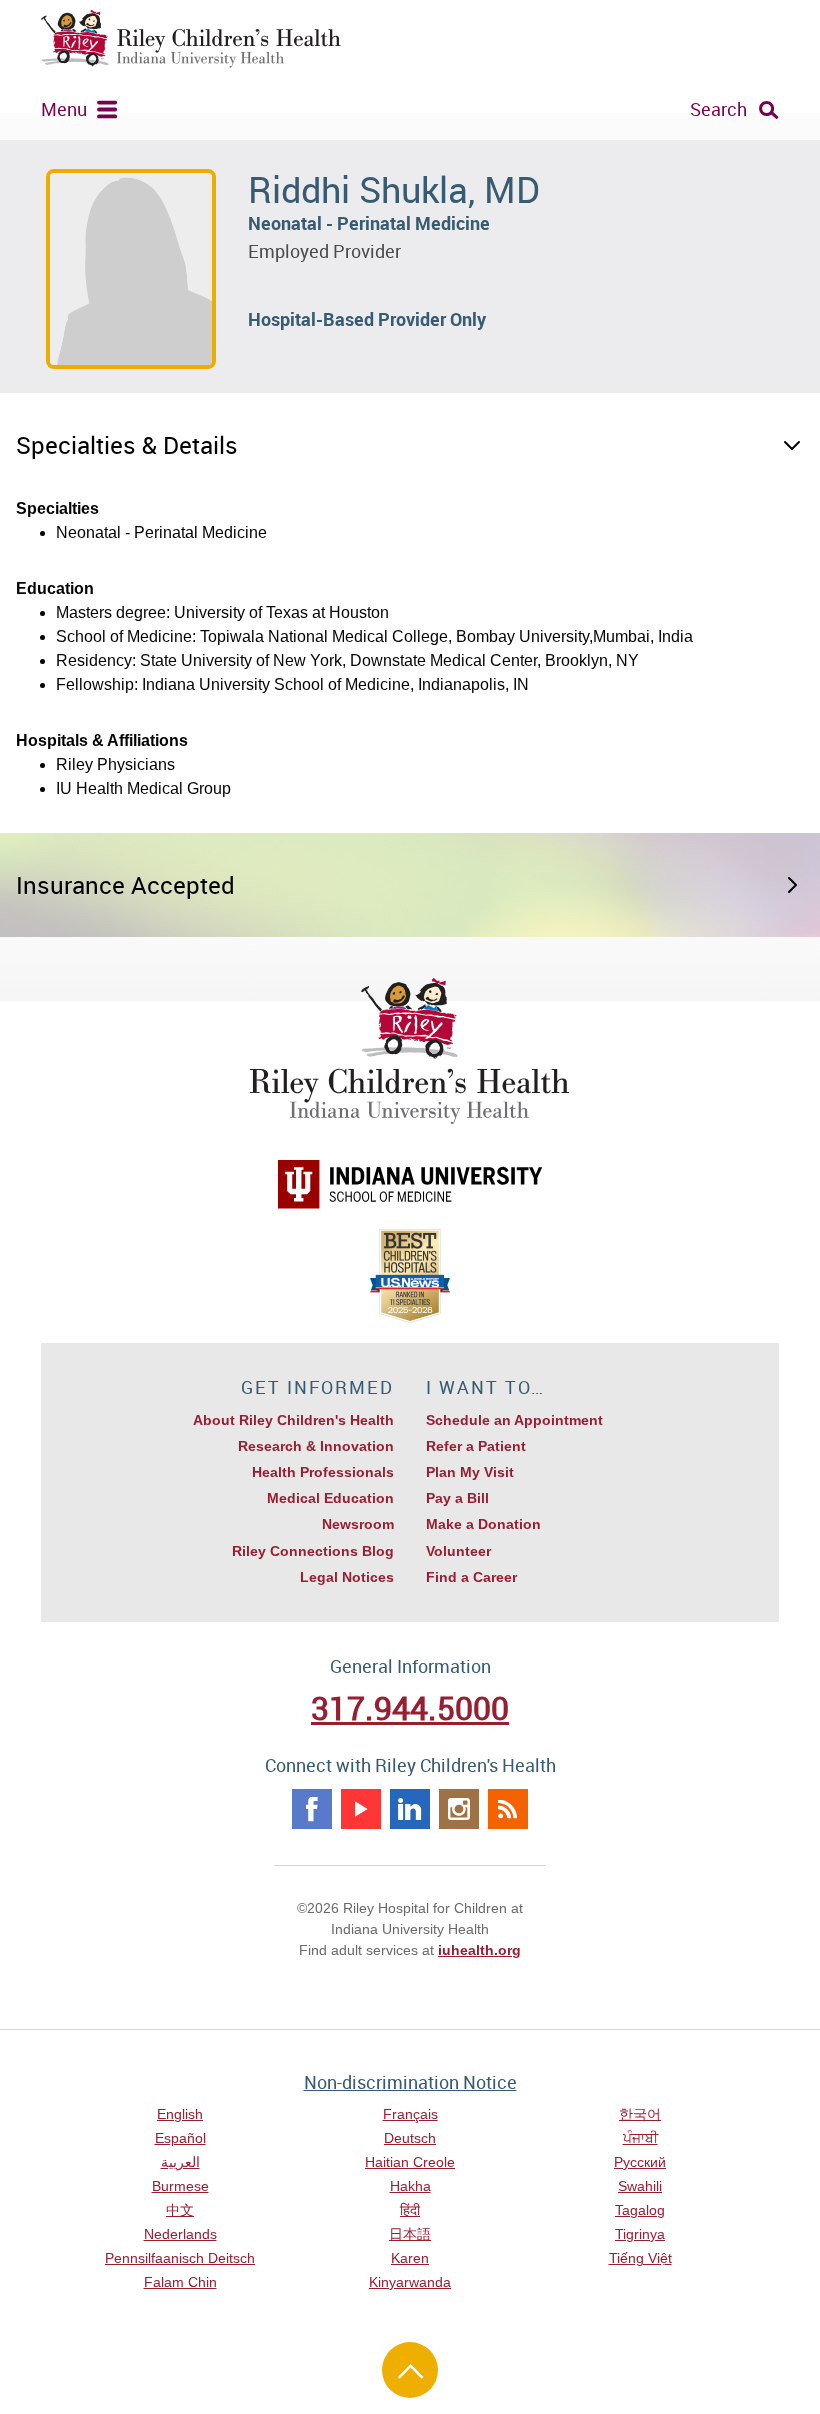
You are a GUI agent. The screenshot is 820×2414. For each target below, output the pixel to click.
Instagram (459, 1809)
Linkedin (410, 1809)
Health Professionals (323, 1472)
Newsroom (358, 1524)
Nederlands (180, 2234)
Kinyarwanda (410, 2282)
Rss (508, 1809)
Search (718, 109)
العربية (180, 2162)
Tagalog (640, 2210)
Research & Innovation (316, 1446)
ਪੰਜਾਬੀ (640, 2138)
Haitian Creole (410, 2162)
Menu (64, 109)
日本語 (410, 2234)
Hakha (410, 2186)
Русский (640, 2162)
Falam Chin (180, 2282)
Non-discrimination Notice (410, 2082)
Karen (410, 2258)
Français (410, 2114)
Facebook (312, 1809)
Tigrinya (640, 2234)
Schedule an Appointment (514, 1420)
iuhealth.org (479, 1950)
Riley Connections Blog (313, 1551)
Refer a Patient (476, 1446)
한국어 (640, 2114)
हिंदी (410, 2210)
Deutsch (410, 2138)
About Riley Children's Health (293, 1420)
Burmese (180, 2186)
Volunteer (458, 1551)
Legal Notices (347, 1577)
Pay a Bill (457, 1498)
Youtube (361, 1809)
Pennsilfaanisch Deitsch (180, 2258)
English (180, 2114)
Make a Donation (483, 1524)
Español (180, 2138)
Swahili (640, 2186)
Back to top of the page (410, 2370)
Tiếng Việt (640, 2258)
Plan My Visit (470, 1472)
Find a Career (471, 1577)
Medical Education (330, 1498)
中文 (180, 2210)
